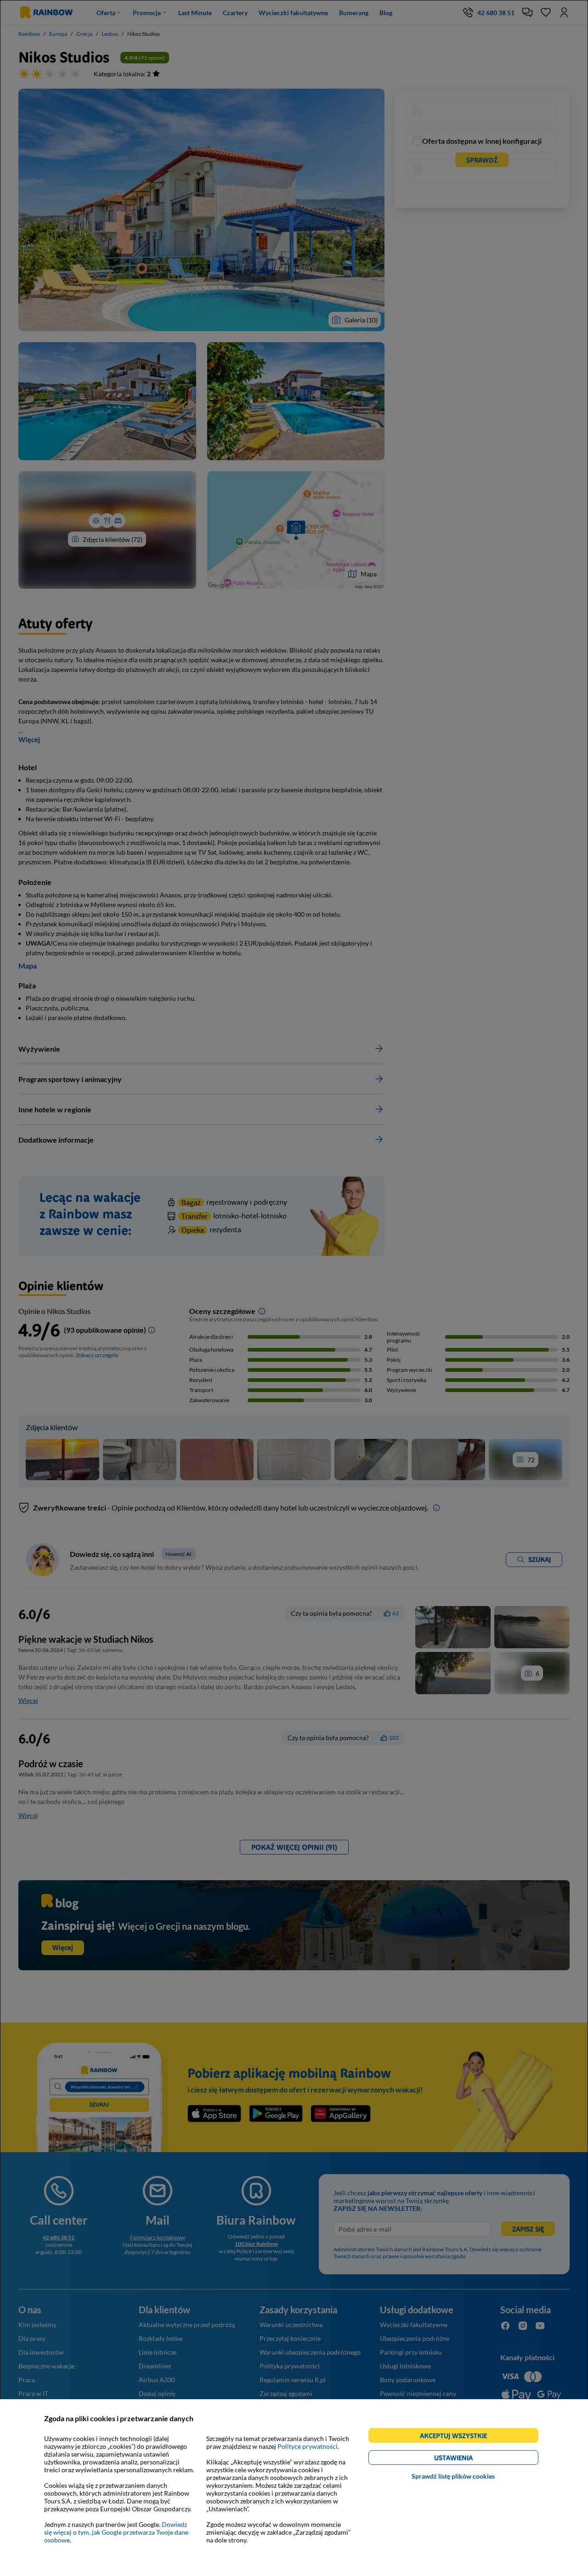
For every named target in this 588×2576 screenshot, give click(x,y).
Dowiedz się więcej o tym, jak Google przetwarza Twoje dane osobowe (116, 2532)
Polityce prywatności (308, 2446)
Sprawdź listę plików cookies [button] (453, 2476)
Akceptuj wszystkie (457, 2437)
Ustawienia (469, 2459)
